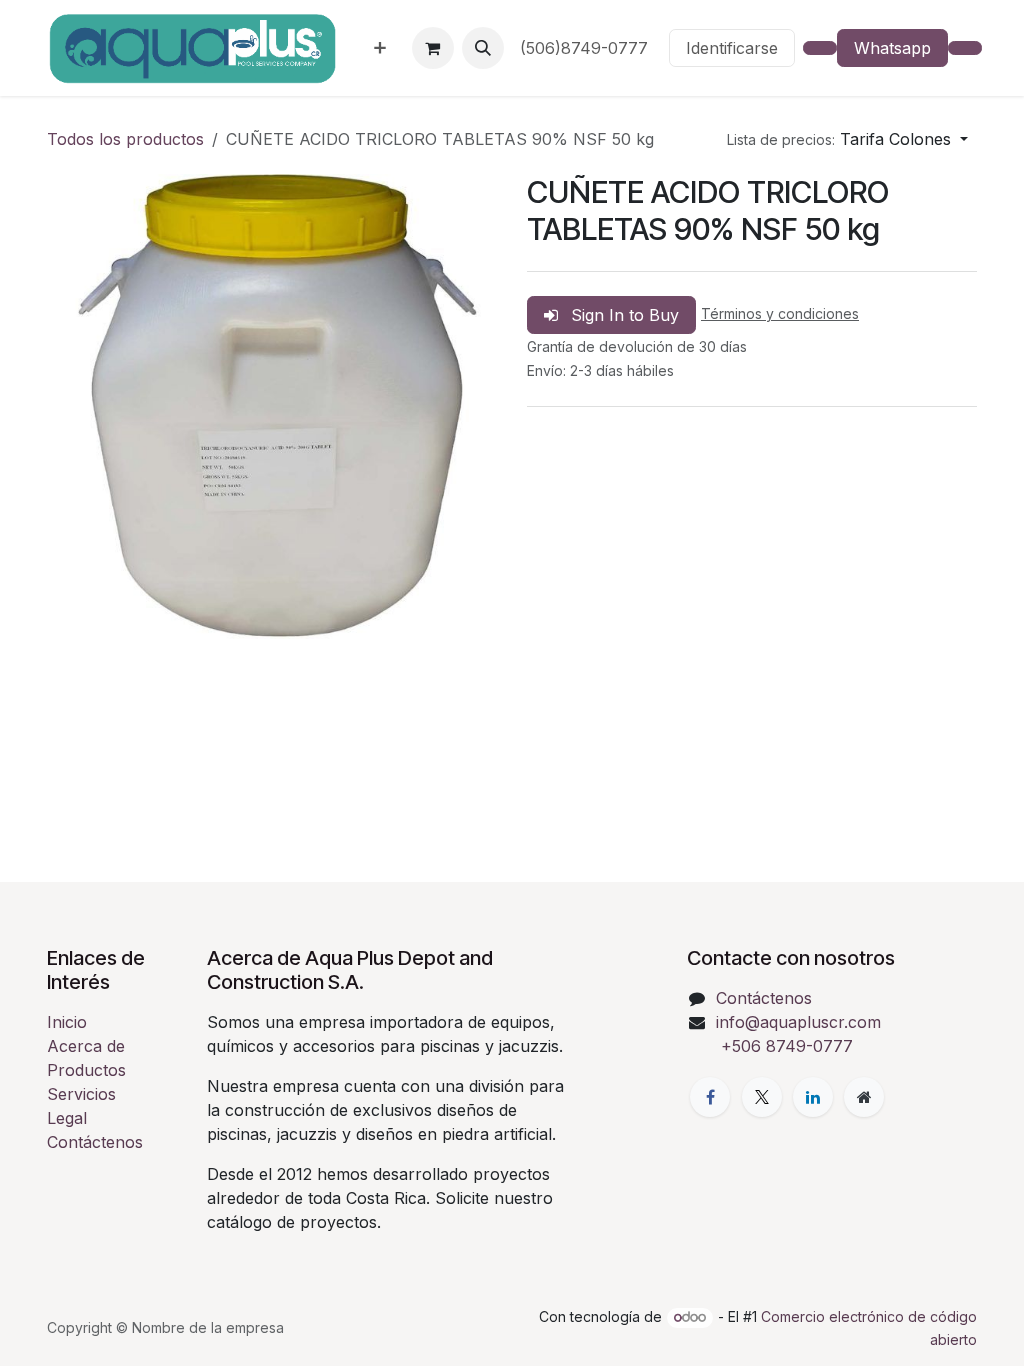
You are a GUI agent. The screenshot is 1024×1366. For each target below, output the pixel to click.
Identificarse (732, 48)
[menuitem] (380, 48)
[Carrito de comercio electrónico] (433, 48)
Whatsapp (892, 48)
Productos (86, 1070)
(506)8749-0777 (586, 48)
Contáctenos (95, 1142)
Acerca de (86, 1046)
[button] (483, 48)
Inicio (67, 1022)
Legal (67, 1118)
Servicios (81, 1094)
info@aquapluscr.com (798, 1022)
